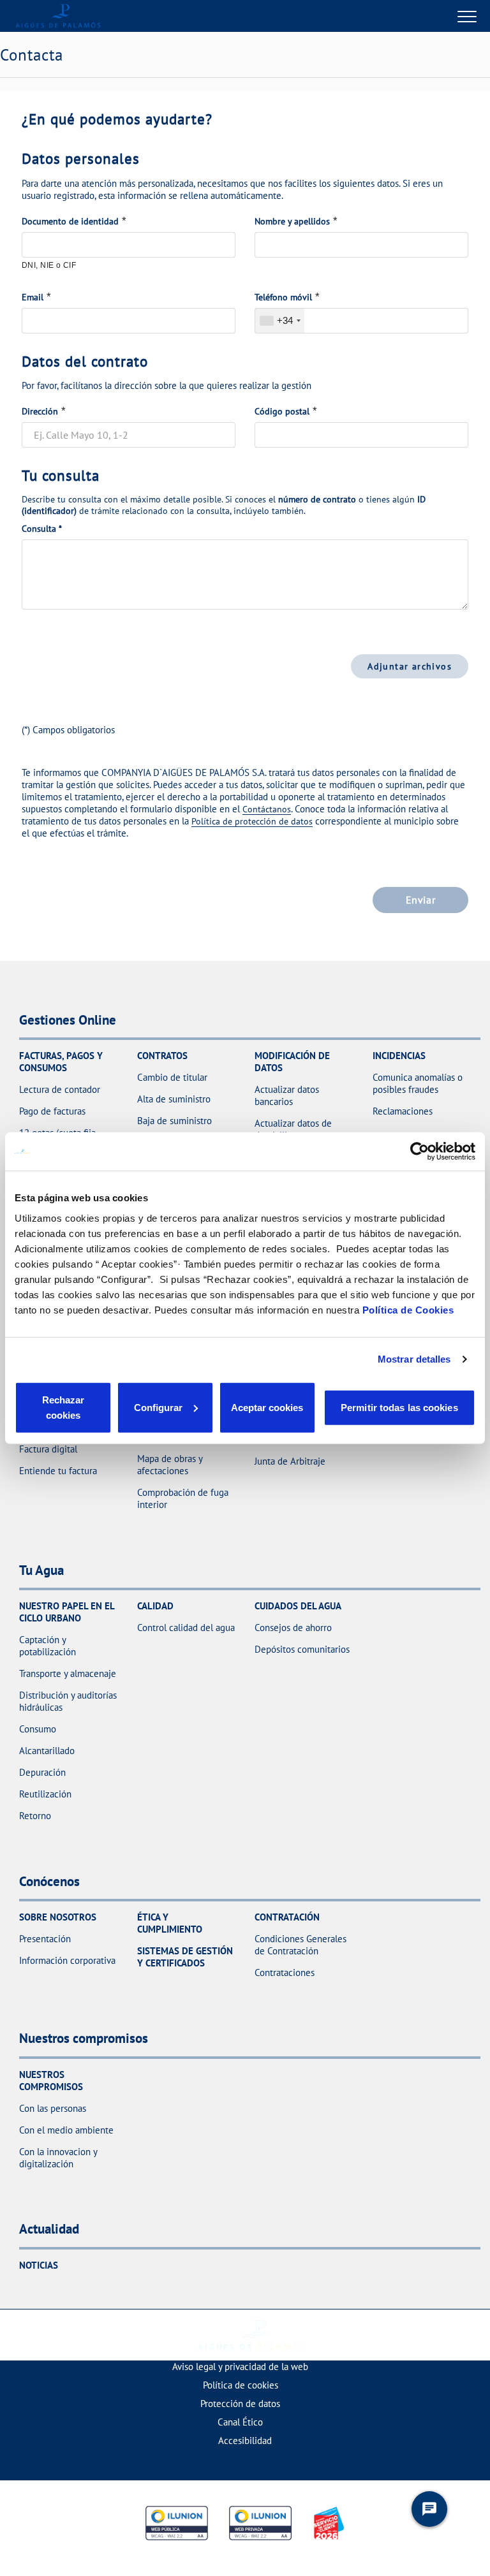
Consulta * (42, 529)
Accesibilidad (245, 2441)
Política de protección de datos (252, 821)
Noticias (39, 2265)
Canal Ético (240, 2422)
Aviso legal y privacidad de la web (240, 2367)
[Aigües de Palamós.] (251, 2335)
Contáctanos (267, 809)
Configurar (158, 1407)
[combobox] (280, 321)
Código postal (282, 411)
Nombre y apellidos (292, 221)
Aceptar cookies (267, 1407)
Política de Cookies (408, 1309)
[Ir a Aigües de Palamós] (58, 16)
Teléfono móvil (283, 297)
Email (33, 297)
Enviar (420, 900)
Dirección (40, 411)
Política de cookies (241, 2385)
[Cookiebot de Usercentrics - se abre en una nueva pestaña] (419, 1152)
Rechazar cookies (63, 1407)
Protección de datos (240, 2404)
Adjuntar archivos (410, 666)
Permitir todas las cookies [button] (399, 1407)
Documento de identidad (70, 221)
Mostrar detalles (414, 1359)
